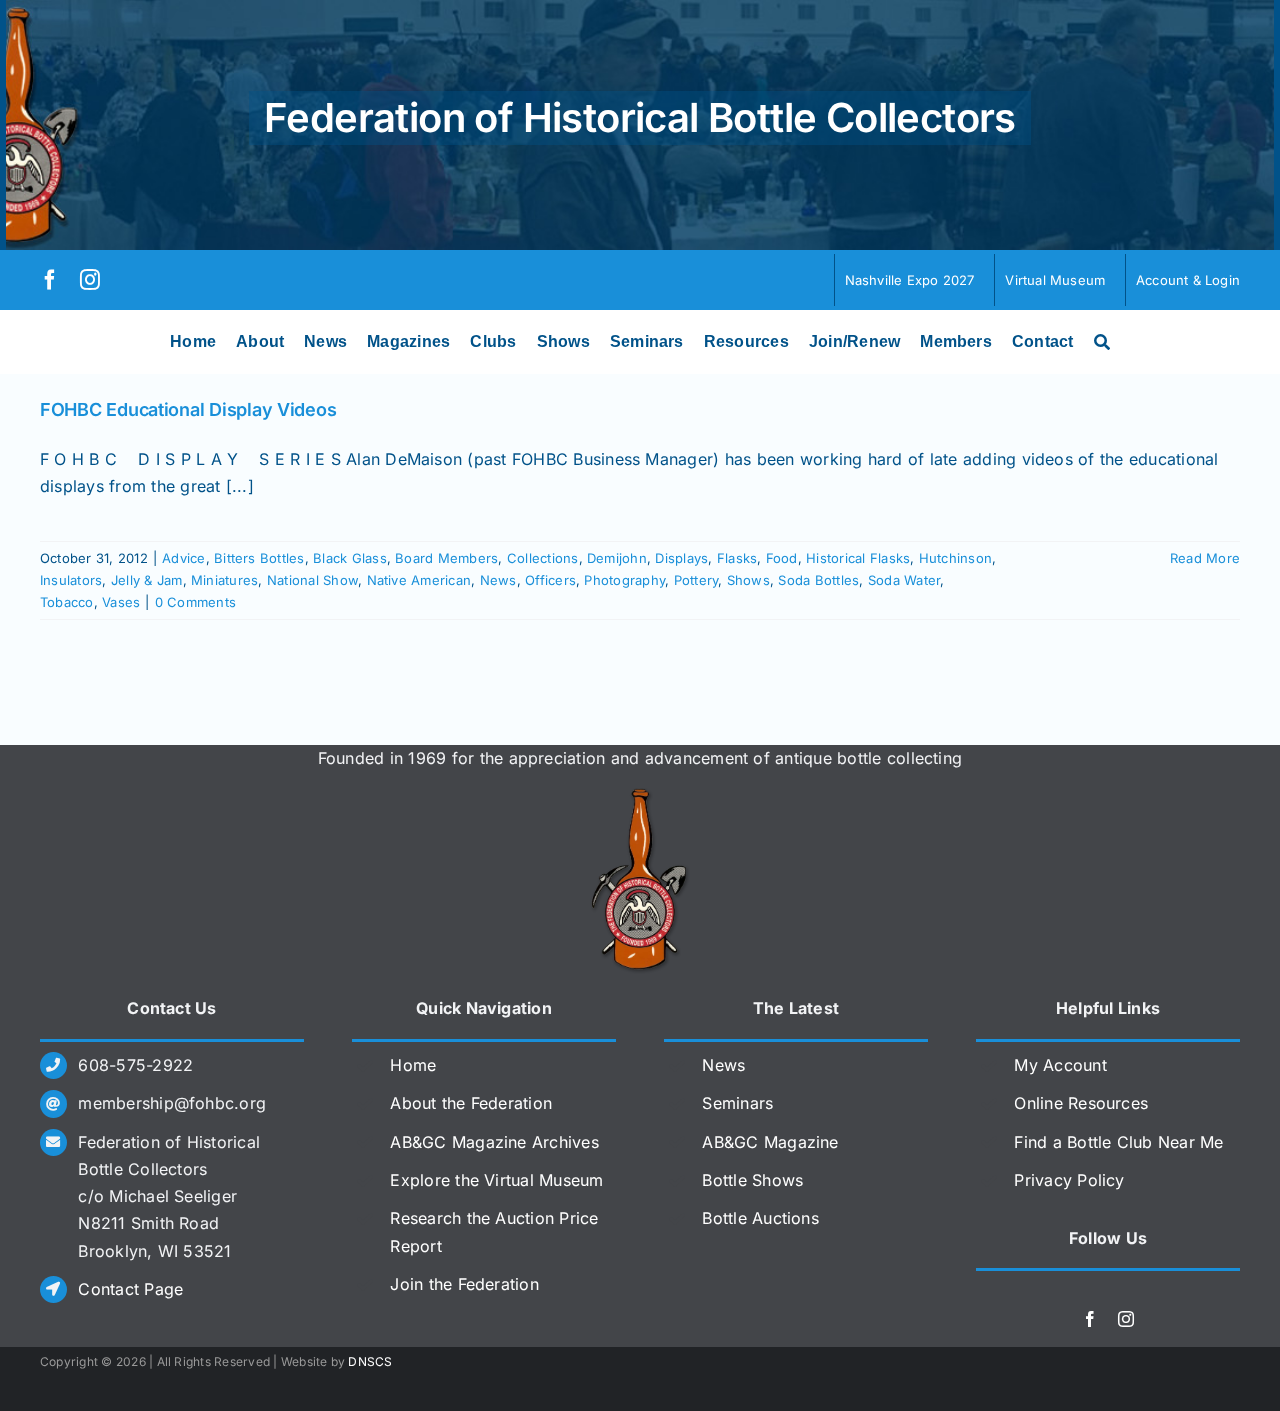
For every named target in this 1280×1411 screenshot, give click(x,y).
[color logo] (640, 796)
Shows (748, 580)
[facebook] (50, 280)
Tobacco (67, 602)
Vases (121, 602)
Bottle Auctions (760, 1218)
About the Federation (471, 1103)
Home (413, 1065)
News (498, 580)
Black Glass (350, 558)
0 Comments (195, 602)
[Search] (1102, 342)
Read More (1205, 558)
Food (782, 558)
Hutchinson (955, 558)
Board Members (446, 558)
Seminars (737, 1103)
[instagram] (90, 280)
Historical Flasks (858, 558)
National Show (312, 580)
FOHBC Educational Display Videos (188, 409)
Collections (543, 558)
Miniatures (224, 580)
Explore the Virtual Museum (496, 1180)
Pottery (696, 580)
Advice (183, 558)
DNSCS (370, 1361)
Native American (419, 580)
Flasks (737, 558)
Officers (550, 580)
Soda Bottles (818, 580)
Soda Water (904, 580)
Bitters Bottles (259, 558)
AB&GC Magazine (770, 1142)
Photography (624, 580)
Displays (681, 558)
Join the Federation (464, 1284)
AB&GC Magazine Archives (494, 1142)
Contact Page (130, 1289)
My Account (1060, 1065)
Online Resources (1081, 1103)
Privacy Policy (1069, 1180)
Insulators (71, 580)
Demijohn (617, 558)
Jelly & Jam (147, 580)
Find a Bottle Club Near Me (1118, 1142)
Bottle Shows (752, 1180)
